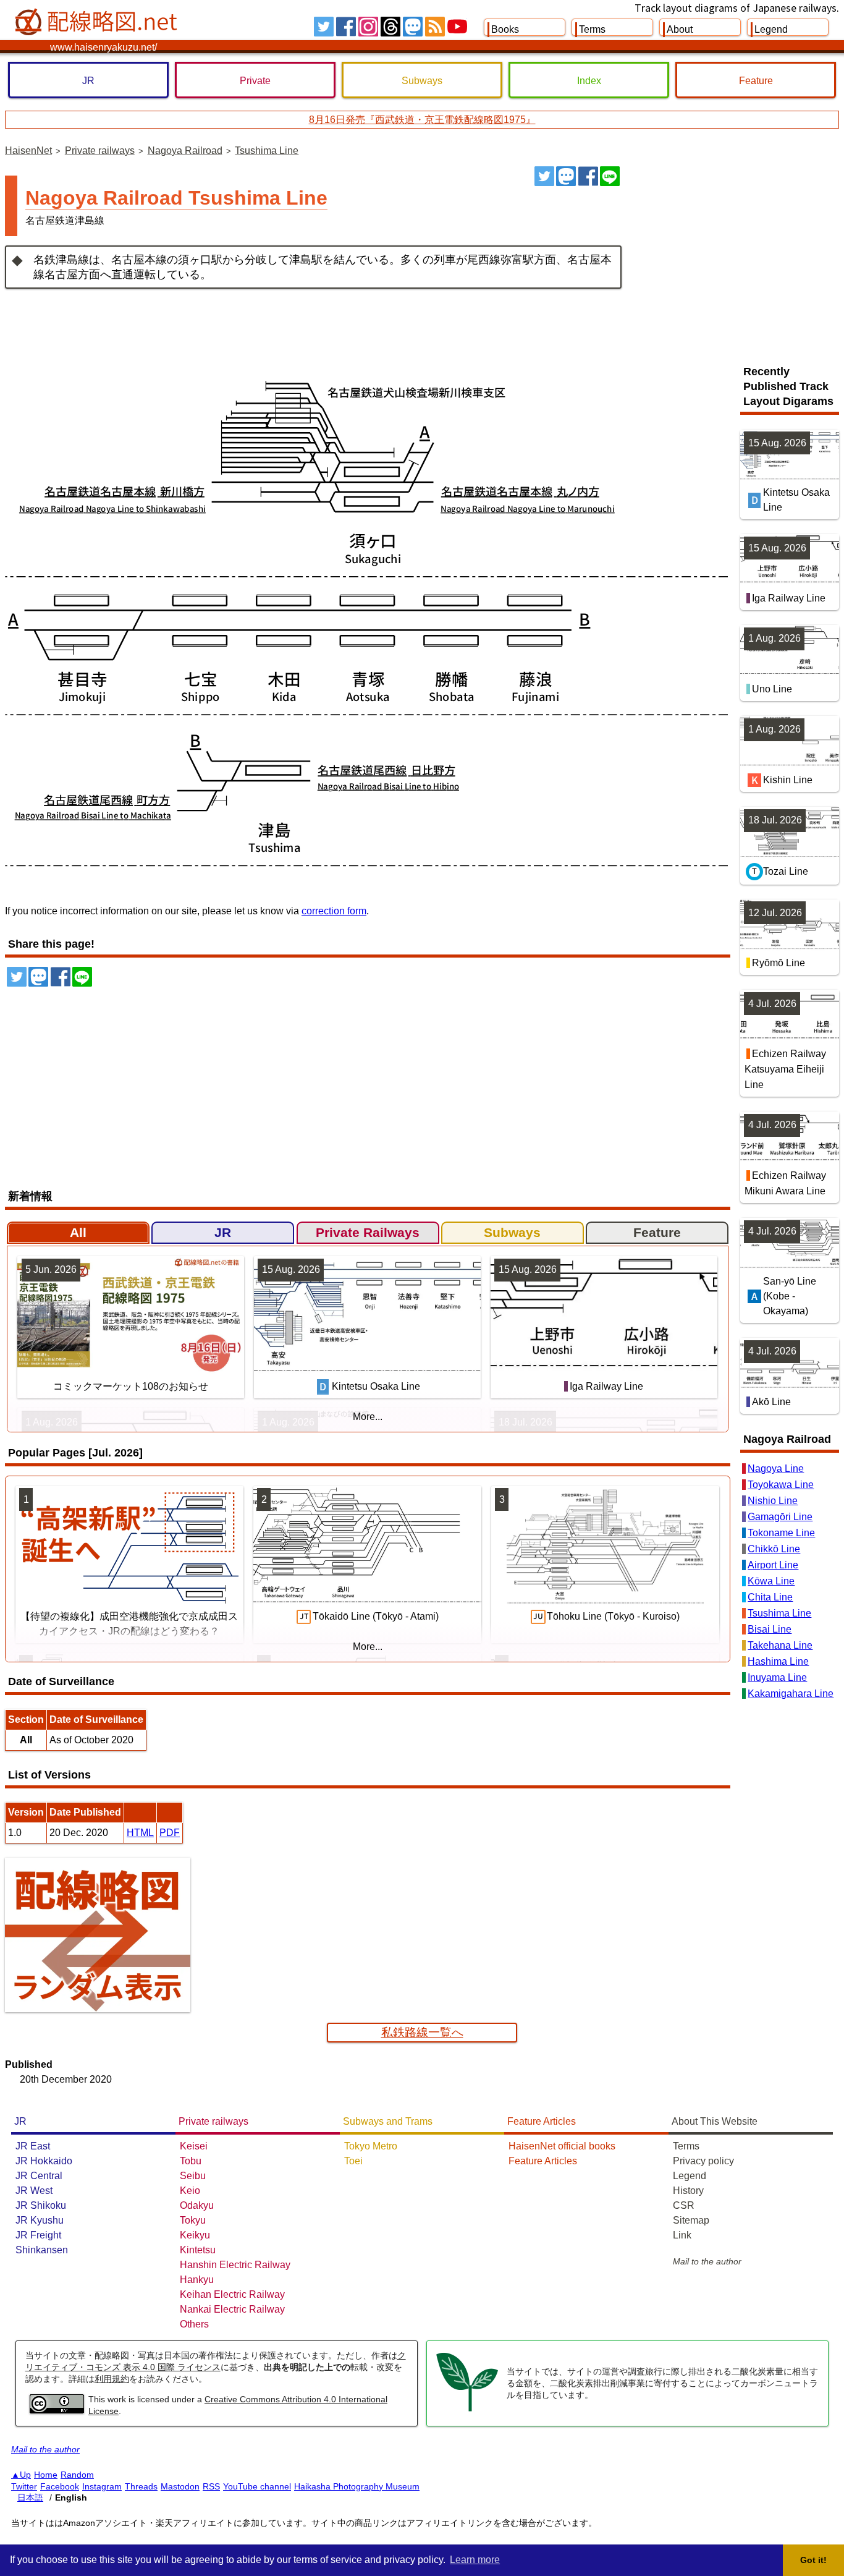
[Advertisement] (735, 259)
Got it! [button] (813, 2560)
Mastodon (180, 2486)
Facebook (60, 2486)
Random (77, 2475)
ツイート (544, 176)
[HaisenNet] (98, 22)
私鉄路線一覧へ (422, 2032)
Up (25, 2475)
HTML (140, 1833)
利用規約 (112, 2379)
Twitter (24, 2486)
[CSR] (467, 2410)
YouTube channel (257, 2486)
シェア (588, 176)
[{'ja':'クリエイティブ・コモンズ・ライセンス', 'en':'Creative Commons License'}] (57, 2410)
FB (346, 27)
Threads (141, 2486)
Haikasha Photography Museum (357, 2486)
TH (390, 27)
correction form (334, 911)
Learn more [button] (475, 2560)
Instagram (102, 2486)
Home (46, 2475)
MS (413, 27)
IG (368, 27)
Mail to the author (707, 2261)
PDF (170, 1833)
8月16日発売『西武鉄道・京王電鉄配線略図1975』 (422, 120)
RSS (435, 27)
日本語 (30, 2497)
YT (457, 27)
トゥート (566, 176)
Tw (324, 27)
